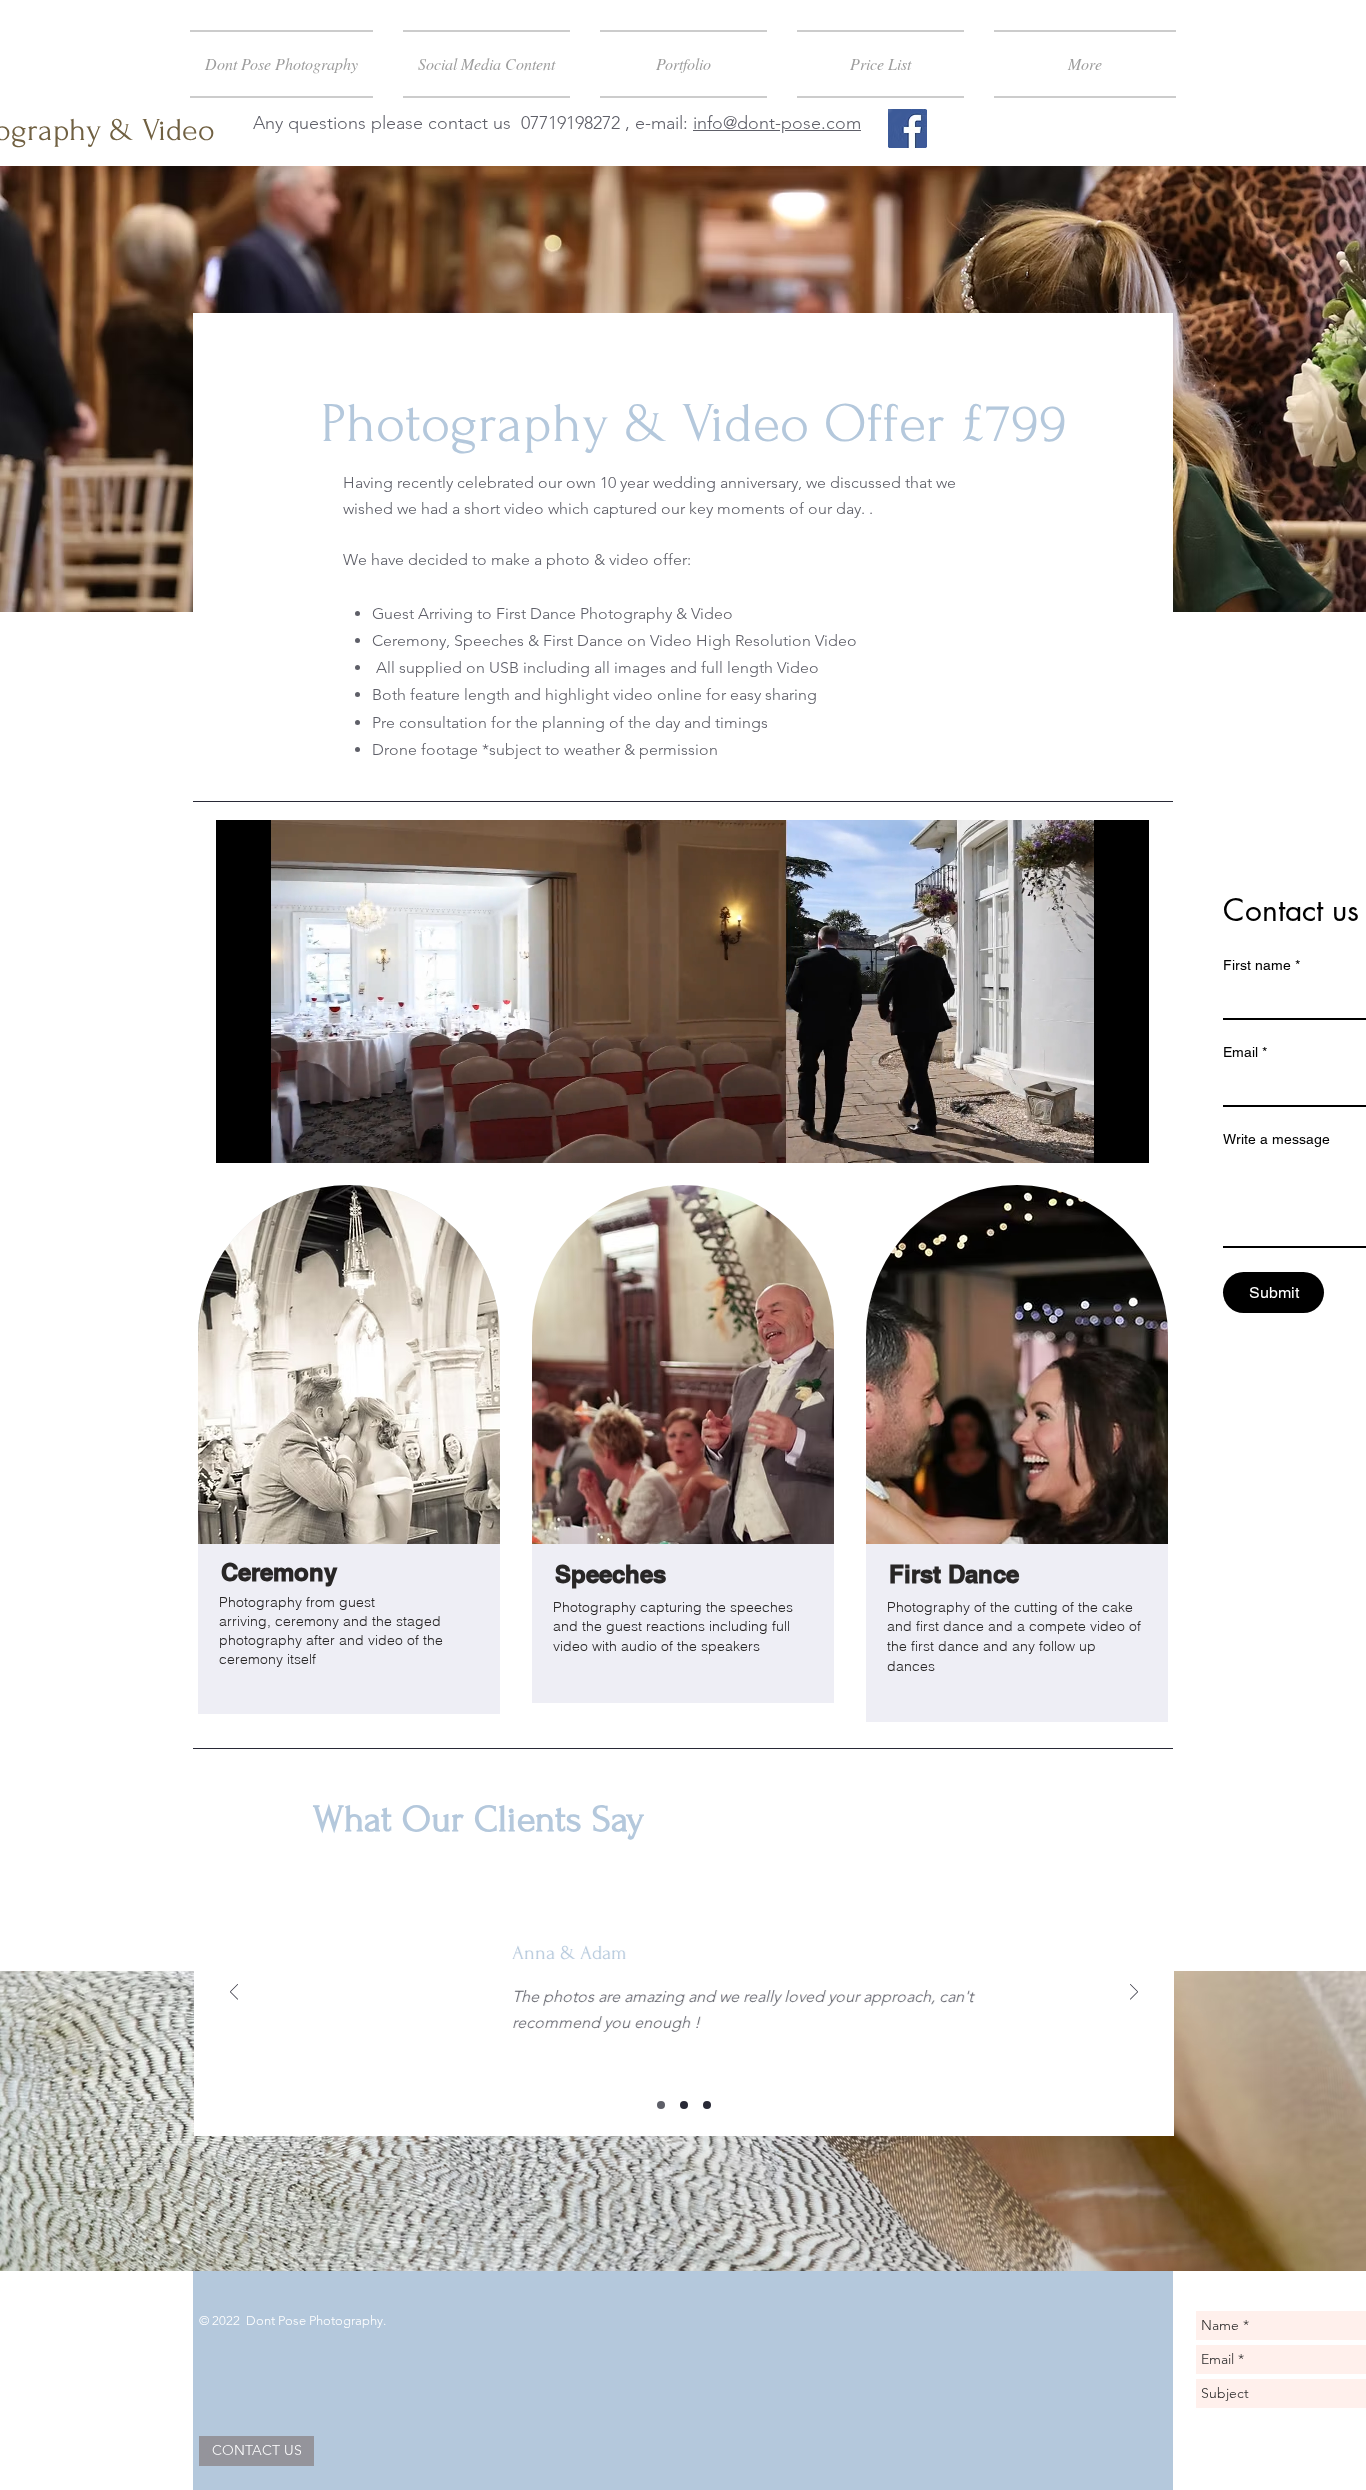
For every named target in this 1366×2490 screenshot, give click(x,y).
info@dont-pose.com (777, 123)
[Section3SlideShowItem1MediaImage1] (661, 2105)
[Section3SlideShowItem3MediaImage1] (707, 2105)
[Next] (1134, 1993)
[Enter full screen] (1122, 1136)
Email (1245, 1052)
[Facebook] (907, 128)
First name (1261, 965)
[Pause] (242, 1136)
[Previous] (234, 1993)
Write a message (1276, 1139)
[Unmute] (276, 1136)
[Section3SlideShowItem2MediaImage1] (684, 2105)
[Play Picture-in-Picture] (1088, 1136)
